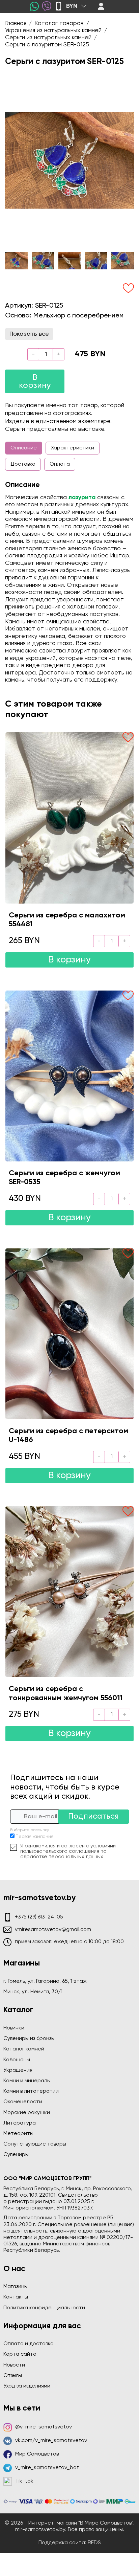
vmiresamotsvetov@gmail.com (53, 1930)
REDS (94, 2543)
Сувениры (16, 2155)
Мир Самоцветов (37, 2454)
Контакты (16, 2297)
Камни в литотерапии (31, 2091)
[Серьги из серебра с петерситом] (69, 1334)
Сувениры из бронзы (29, 2039)
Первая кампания (34, 1837)
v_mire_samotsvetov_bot (47, 2468)
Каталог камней (24, 2049)
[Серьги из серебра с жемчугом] (69, 1076)
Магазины (16, 2287)
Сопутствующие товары (35, 2144)
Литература (20, 2123)
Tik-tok (24, 2481)
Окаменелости (23, 2102)
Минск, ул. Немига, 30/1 (33, 1992)
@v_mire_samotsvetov (44, 2427)
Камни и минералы (27, 2081)
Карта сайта (20, 2354)
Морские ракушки (27, 2113)
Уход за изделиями (27, 2386)
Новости (14, 2365)
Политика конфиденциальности (44, 2308)
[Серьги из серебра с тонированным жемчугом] (69, 1592)
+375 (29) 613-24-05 (39, 1917)
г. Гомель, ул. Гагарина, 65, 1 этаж (45, 1981)
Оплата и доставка (29, 2344)
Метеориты (18, 2134)
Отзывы (13, 2376)
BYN (72, 6)
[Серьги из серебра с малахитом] (69, 818)
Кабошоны (17, 2060)
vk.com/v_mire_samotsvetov (51, 2441)
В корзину (35, 381)
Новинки (14, 2028)
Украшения (18, 2070)
